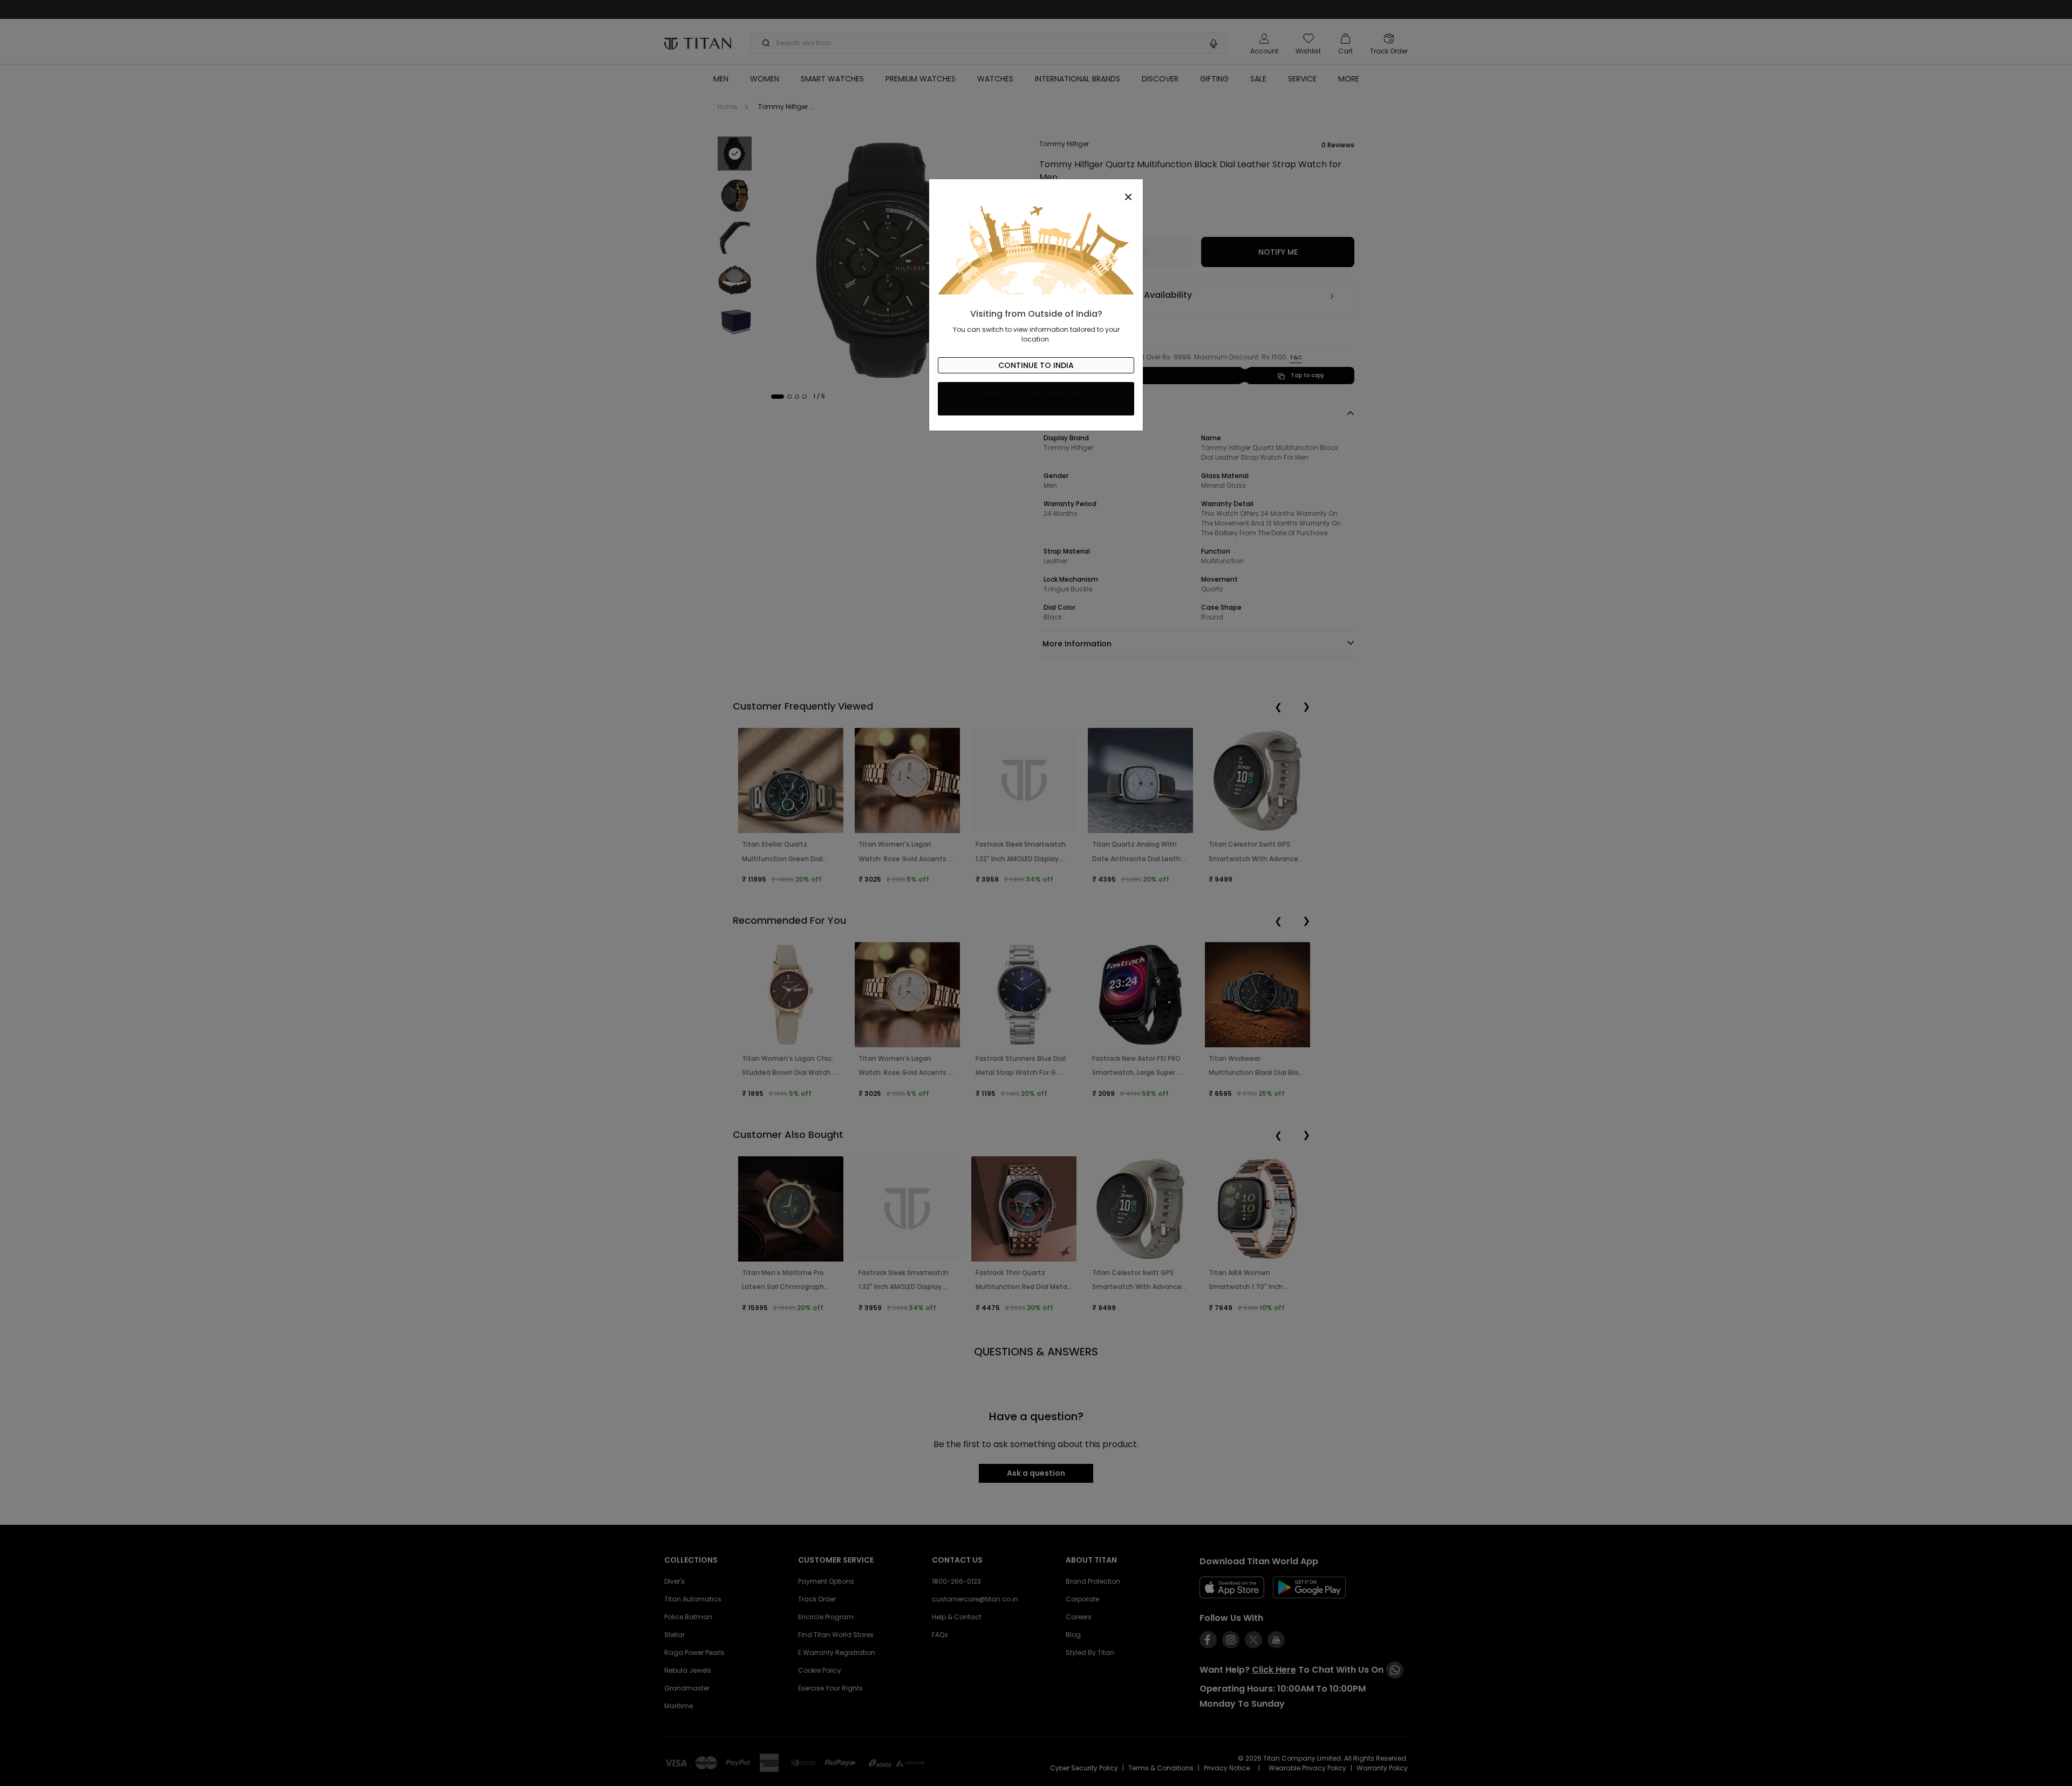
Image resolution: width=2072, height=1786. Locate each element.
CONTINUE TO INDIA (1036, 365)
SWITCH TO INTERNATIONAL (1036, 399)
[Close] (1036, 191)
